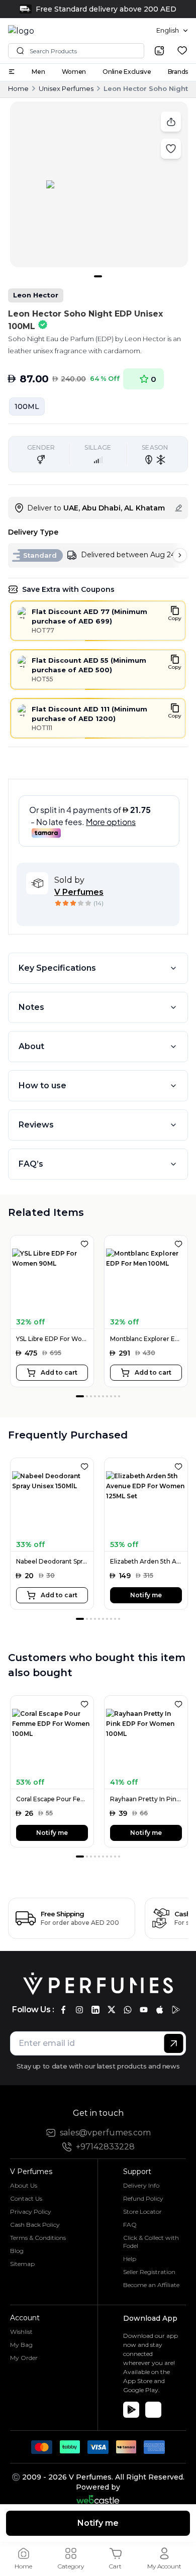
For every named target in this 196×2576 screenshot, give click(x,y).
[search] (159, 51)
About (31, 1046)
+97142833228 (105, 2147)
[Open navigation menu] (12, 72)
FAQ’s (31, 1164)
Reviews (36, 1125)
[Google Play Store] (131, 2410)
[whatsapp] (128, 2010)
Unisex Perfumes (66, 88)
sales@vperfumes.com (105, 2133)
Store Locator (142, 2211)
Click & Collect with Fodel (151, 2242)
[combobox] (172, 31)
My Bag (21, 2345)
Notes (31, 1007)
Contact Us (26, 2198)
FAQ (130, 2225)
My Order (24, 2358)
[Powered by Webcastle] (98, 2499)
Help (130, 2259)
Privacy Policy (31, 2211)
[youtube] (144, 2010)
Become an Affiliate (151, 2285)
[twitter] (112, 2010)
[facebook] (63, 2010)
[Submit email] (174, 2043)
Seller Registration (149, 2272)
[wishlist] (182, 50)
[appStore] (160, 2010)
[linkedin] (95, 2010)
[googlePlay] (176, 2010)
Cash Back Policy (35, 2225)
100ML (27, 406)
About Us (24, 2185)
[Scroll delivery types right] (180, 555)
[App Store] (153, 2410)
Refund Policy (143, 2198)
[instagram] (79, 2010)
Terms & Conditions (38, 2238)
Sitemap (22, 2264)
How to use (42, 1086)
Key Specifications (57, 968)
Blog (17, 2251)
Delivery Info (141, 2185)
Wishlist (21, 2332)
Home (18, 88)
